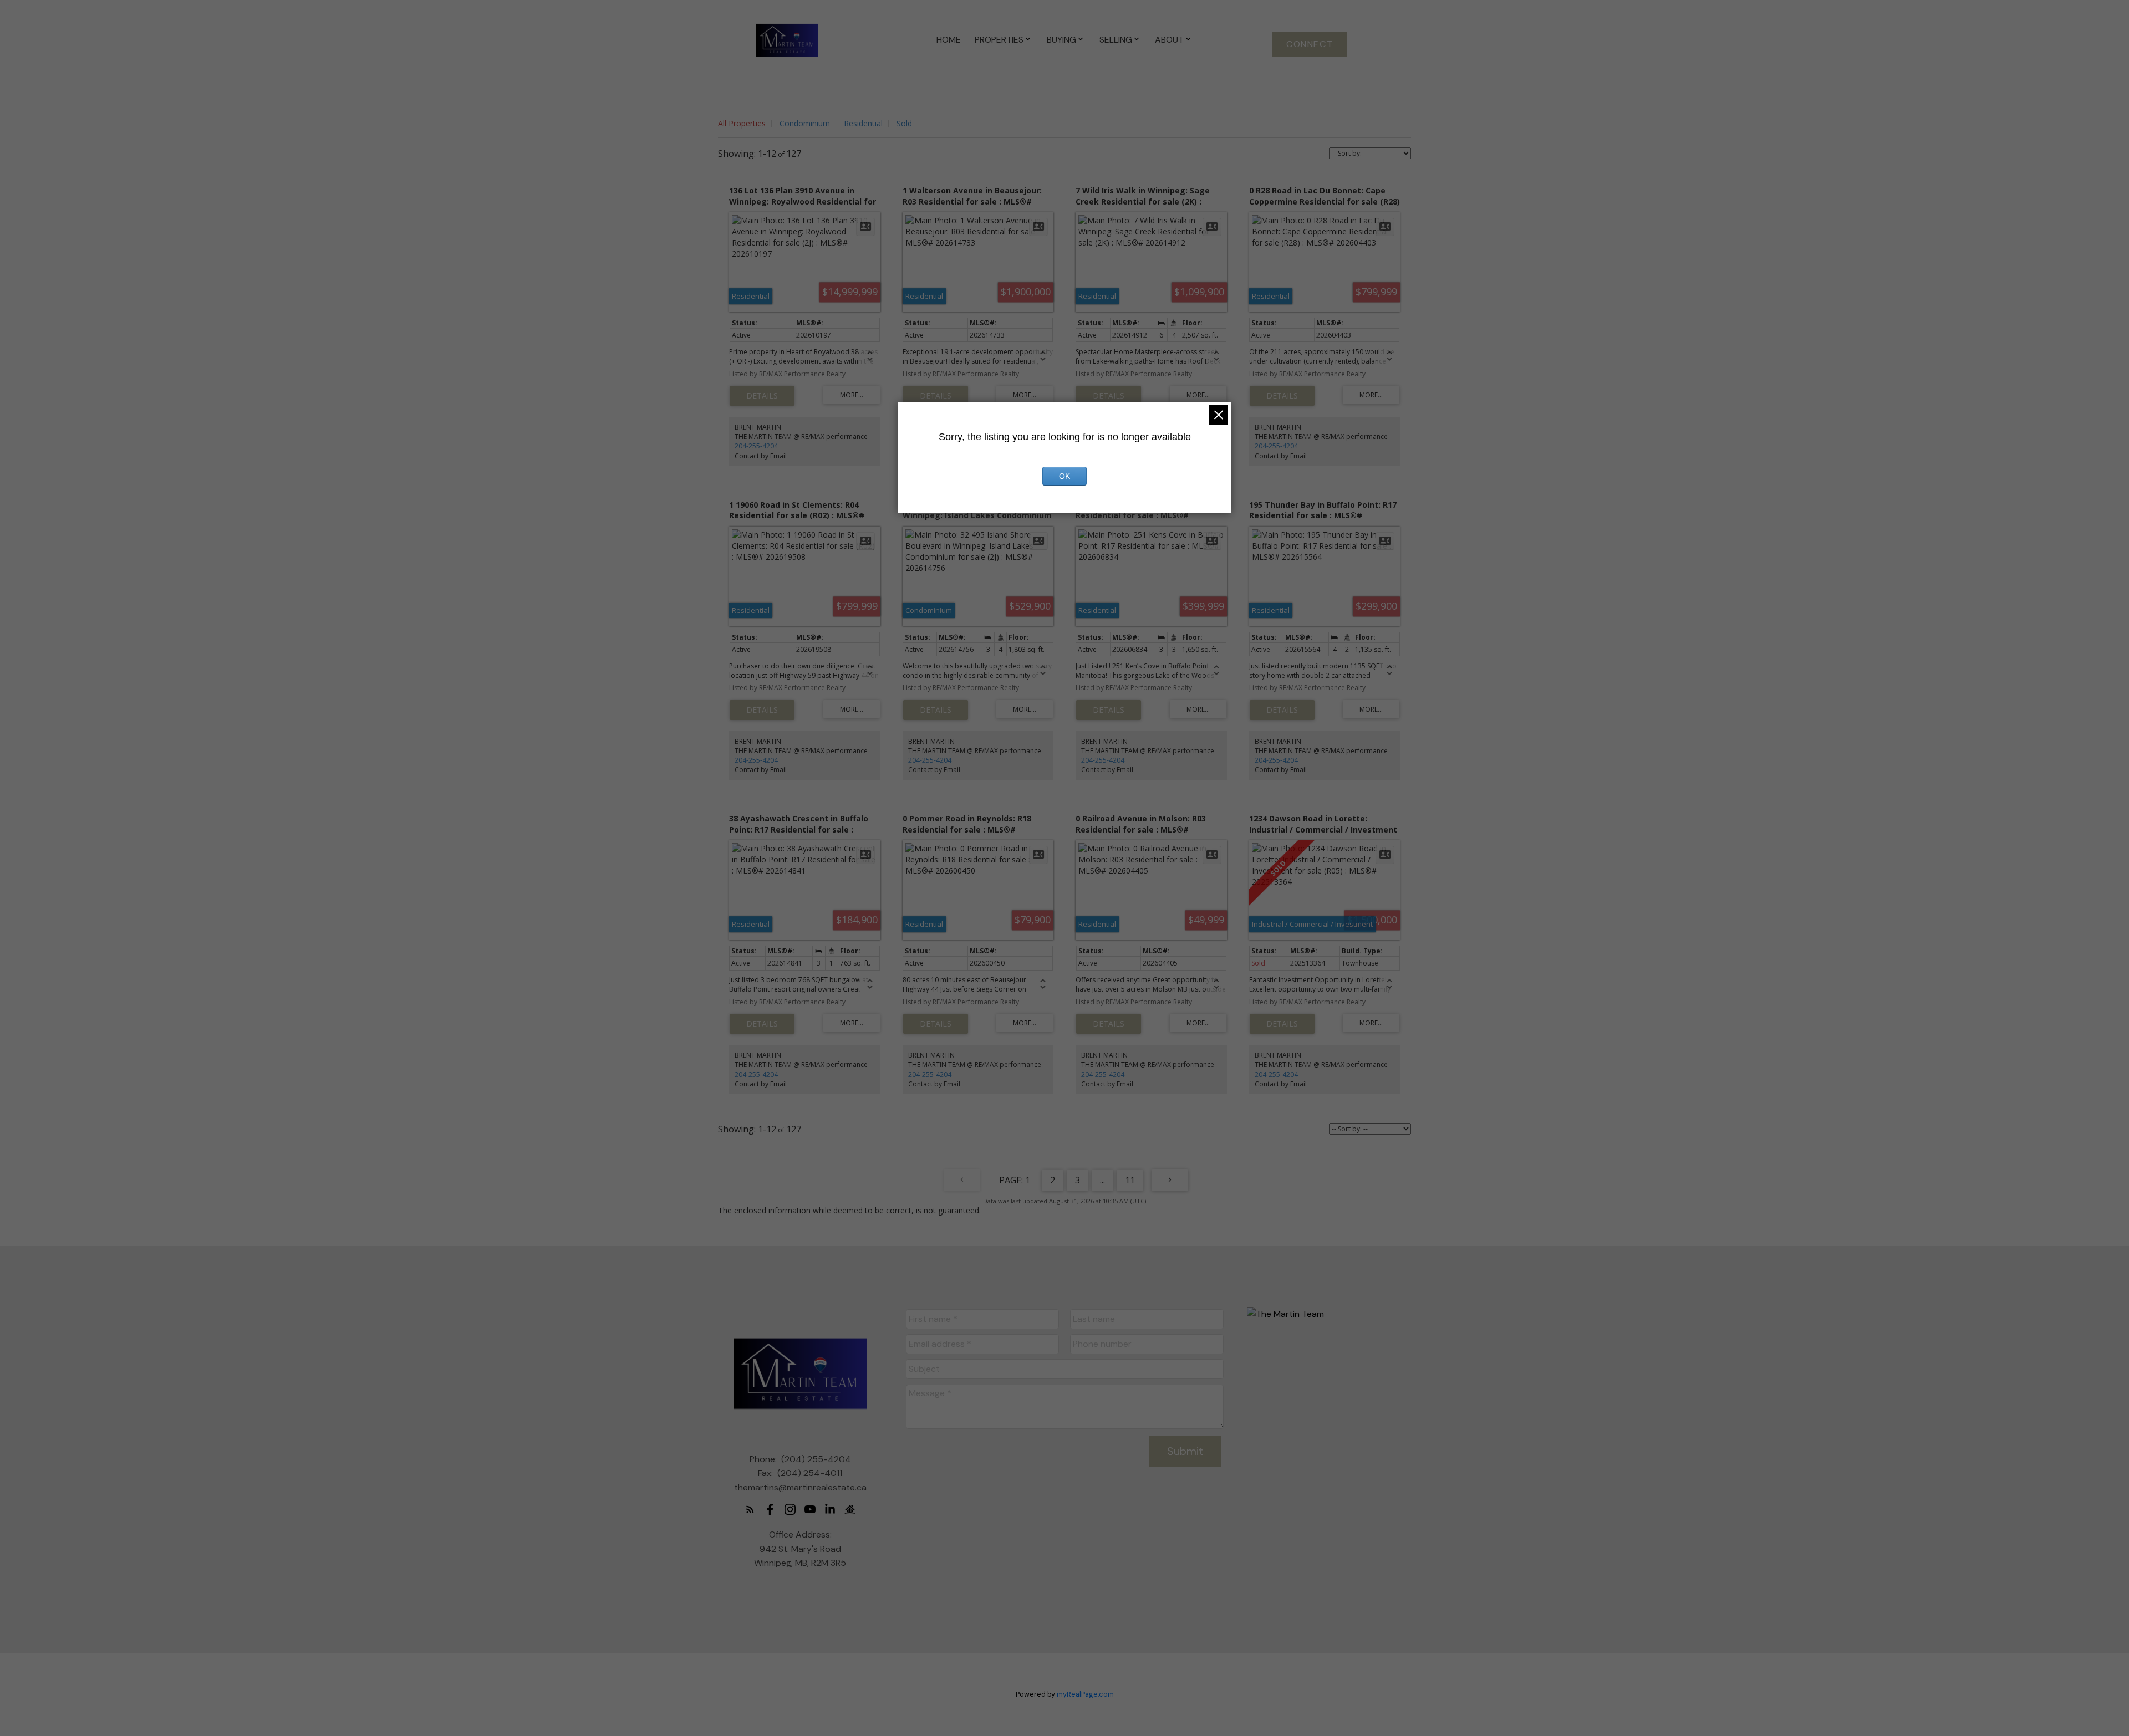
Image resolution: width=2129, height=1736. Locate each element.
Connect (1310, 44)
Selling (1116, 40)
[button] (1310, 44)
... (1102, 1180)
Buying (1061, 40)
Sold (904, 123)
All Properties (742, 123)
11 (1130, 1180)
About (1169, 40)
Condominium (805, 123)
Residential (863, 123)
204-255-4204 (756, 446)
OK (1064, 476)
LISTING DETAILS (762, 396)
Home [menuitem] (949, 40)
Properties (999, 40)
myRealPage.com (1085, 1694)
